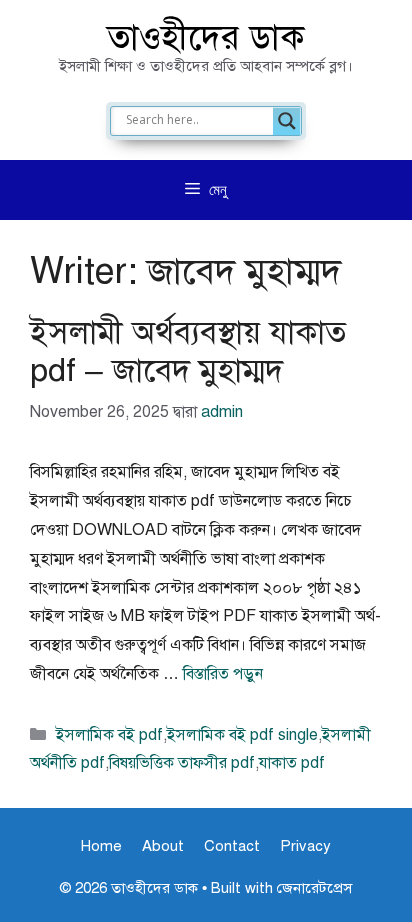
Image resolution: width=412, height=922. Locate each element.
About (163, 846)
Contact (232, 846)
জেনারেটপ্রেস (314, 888)
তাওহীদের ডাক (206, 37)
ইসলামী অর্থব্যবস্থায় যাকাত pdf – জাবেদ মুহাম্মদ (188, 351)
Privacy (305, 846)
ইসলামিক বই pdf (109, 735)
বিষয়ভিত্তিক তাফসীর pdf (182, 763)
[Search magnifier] (287, 121)
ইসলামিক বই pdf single (242, 735)
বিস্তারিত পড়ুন (223, 674)
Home (101, 846)
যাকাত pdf (292, 763)
